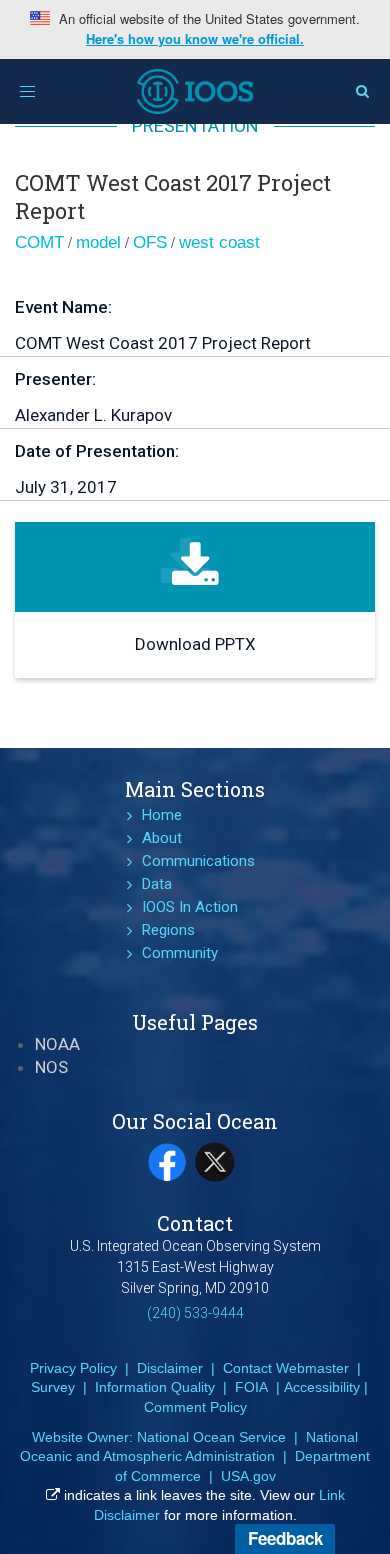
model (98, 242)
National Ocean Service (211, 1437)
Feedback (285, 1538)
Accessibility (322, 1387)
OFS (150, 242)
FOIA (251, 1387)
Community (180, 953)
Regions (168, 930)
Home (162, 815)
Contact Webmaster (286, 1368)
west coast (219, 242)
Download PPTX (195, 644)
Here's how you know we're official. (195, 39)
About (162, 838)
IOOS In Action (190, 907)
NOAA (57, 1044)
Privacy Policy (73, 1368)
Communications (198, 861)
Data (157, 884)
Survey (53, 1387)
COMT (39, 242)
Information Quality (155, 1387)
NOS (51, 1067)
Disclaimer (170, 1368)
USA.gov (248, 1476)
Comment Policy (195, 1407)
